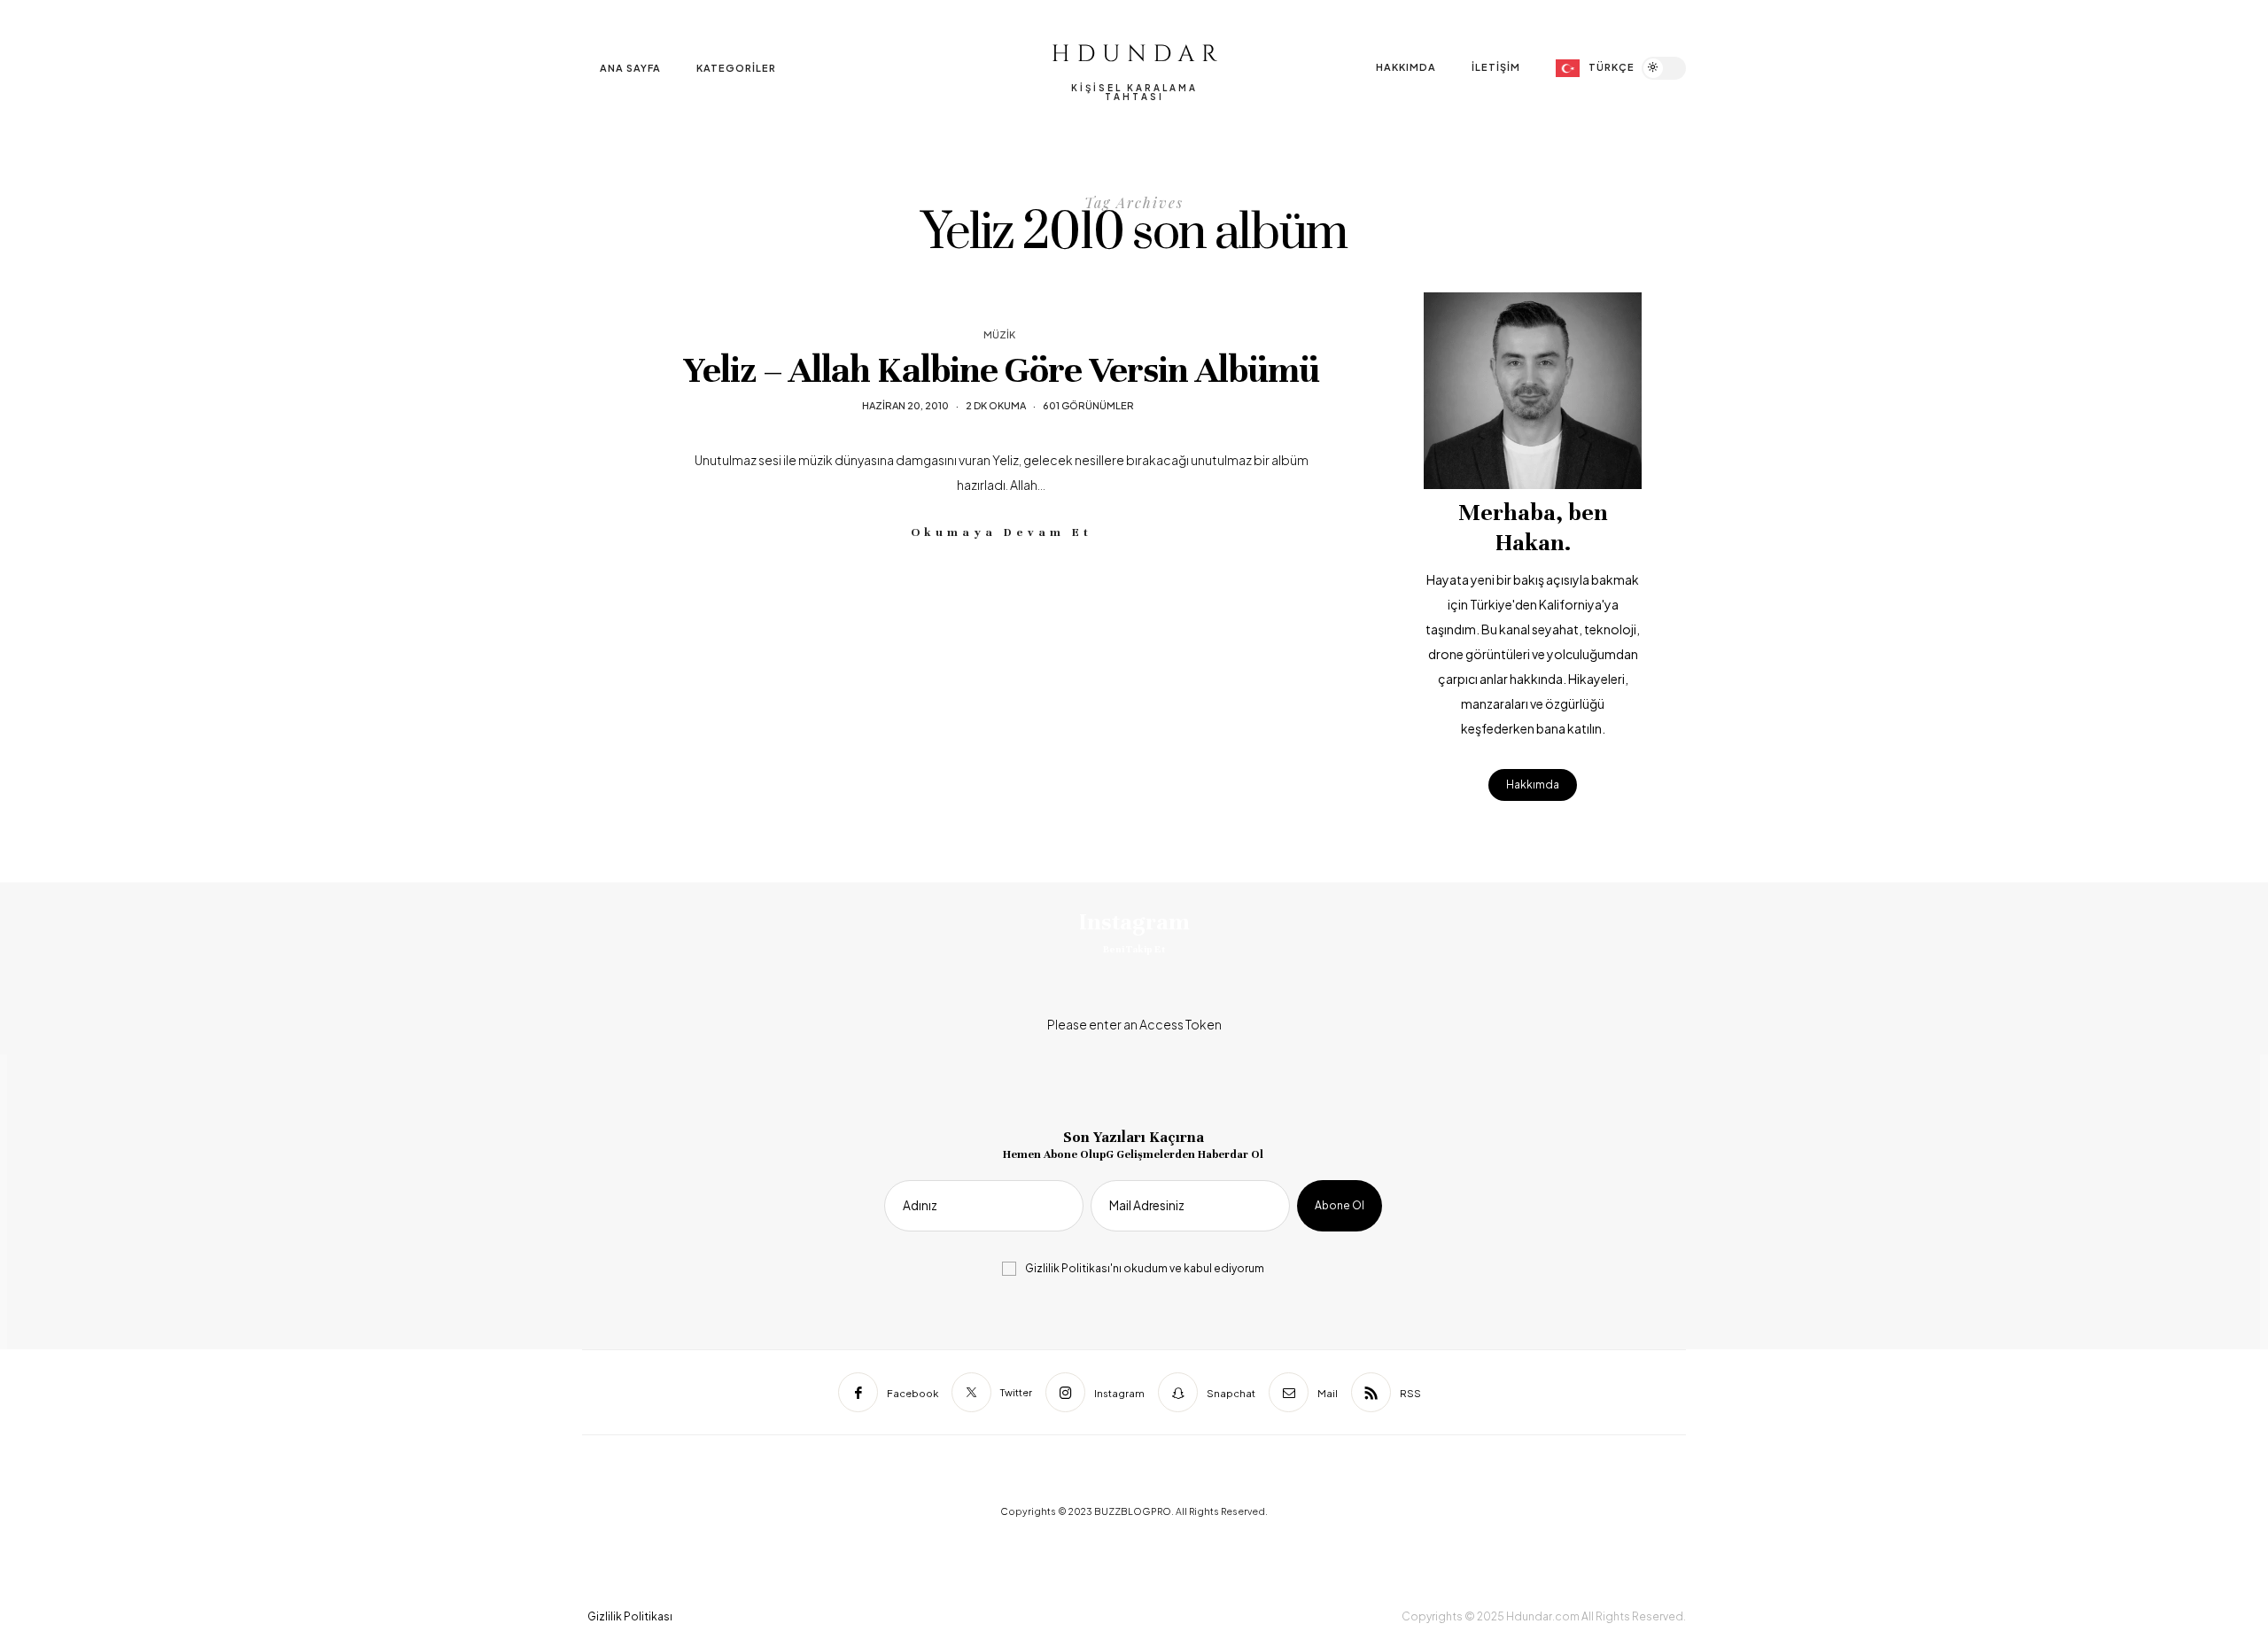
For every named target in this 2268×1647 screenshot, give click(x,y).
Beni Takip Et (1134, 949)
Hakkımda (1406, 67)
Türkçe (1612, 67)
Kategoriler (736, 68)
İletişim (1496, 67)
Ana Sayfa (630, 68)
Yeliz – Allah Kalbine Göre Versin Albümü (1001, 370)
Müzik (999, 334)
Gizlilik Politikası (1068, 1268)
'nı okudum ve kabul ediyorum (1145, 1269)
